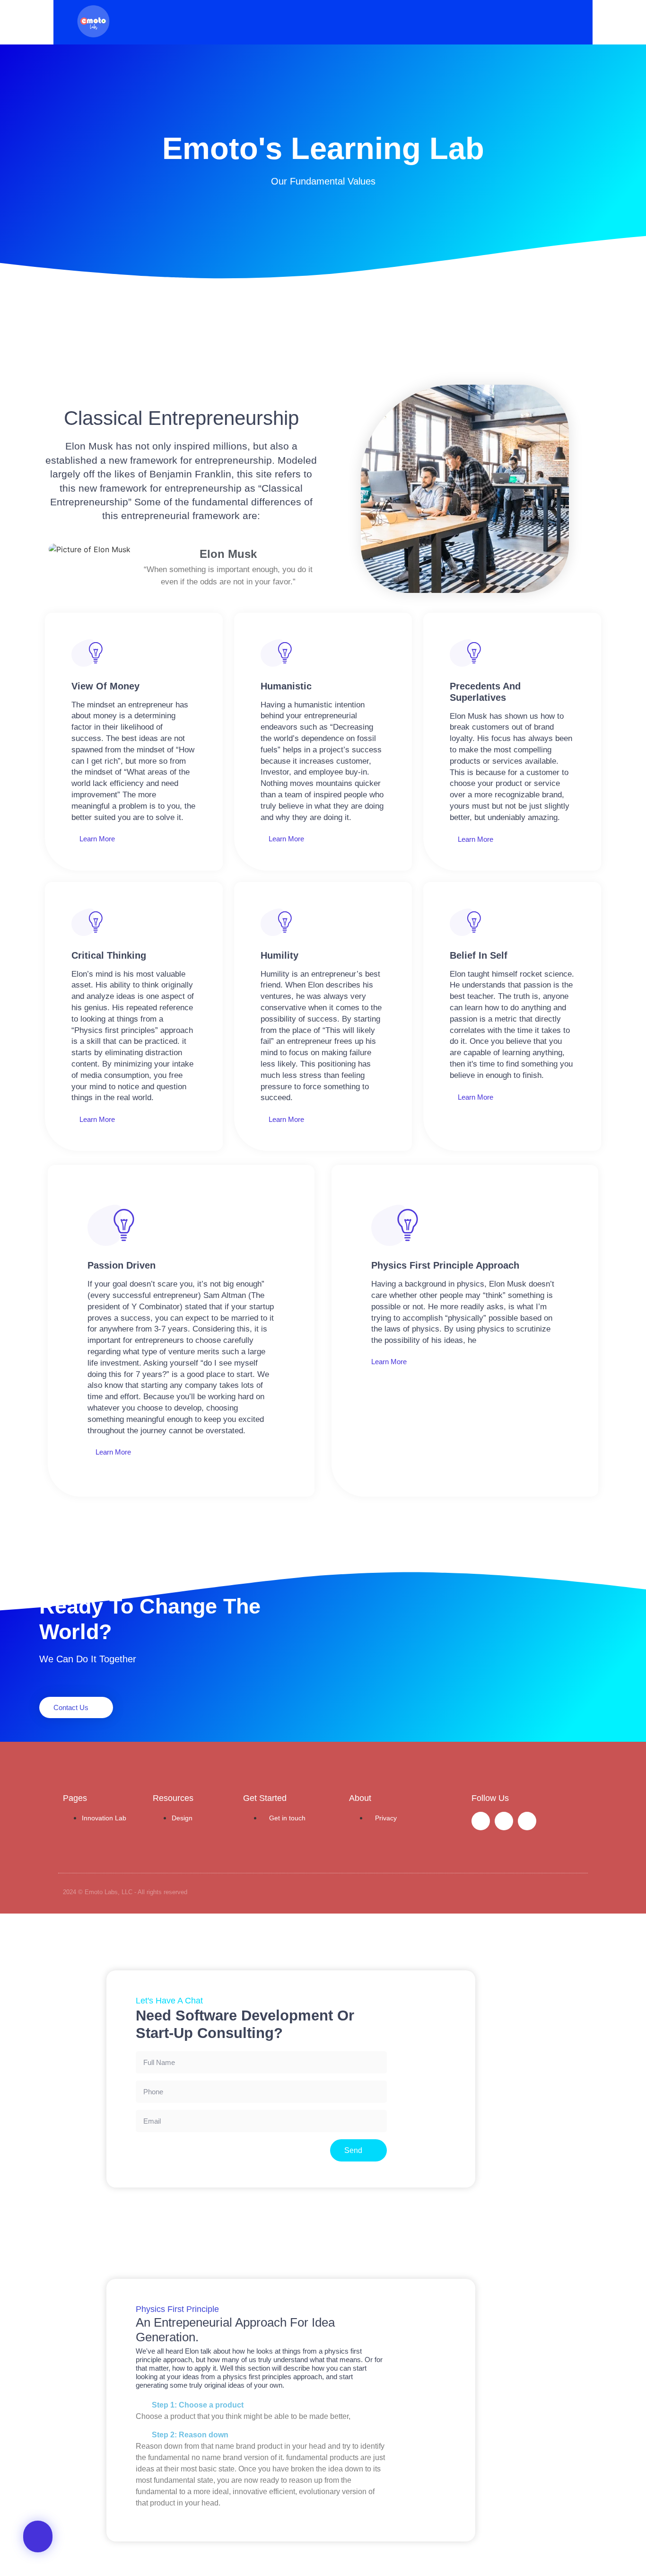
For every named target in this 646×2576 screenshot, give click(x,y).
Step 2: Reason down (190, 2435)
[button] (121, 22)
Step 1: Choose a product (198, 2405)
